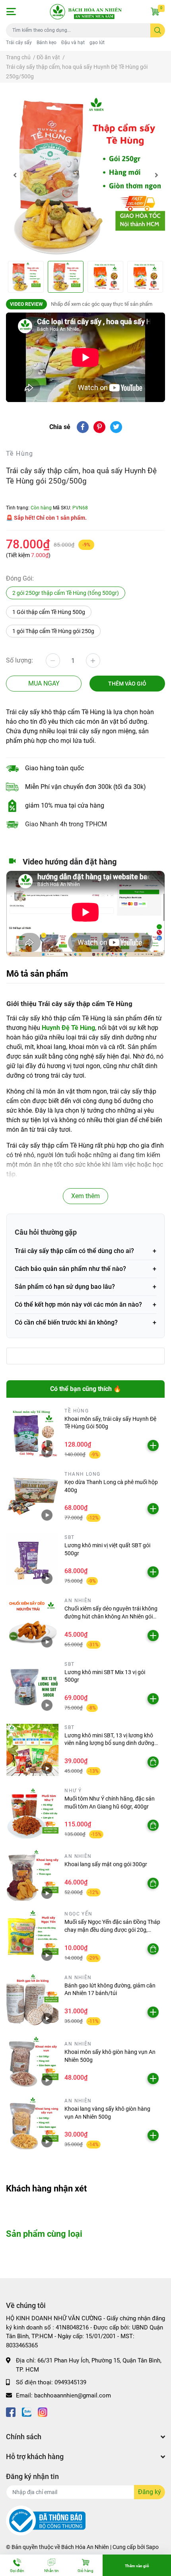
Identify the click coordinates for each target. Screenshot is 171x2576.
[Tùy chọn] (153, 1762)
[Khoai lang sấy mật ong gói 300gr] (32, 1875)
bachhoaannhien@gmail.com (73, 2395)
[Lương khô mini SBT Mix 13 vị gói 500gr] (32, 1687)
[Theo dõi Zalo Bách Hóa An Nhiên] (27, 2411)
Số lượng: (19, 660)
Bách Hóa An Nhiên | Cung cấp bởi (104, 2547)
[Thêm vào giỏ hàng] (153, 1445)
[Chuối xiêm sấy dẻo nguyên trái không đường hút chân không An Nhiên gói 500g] (32, 1623)
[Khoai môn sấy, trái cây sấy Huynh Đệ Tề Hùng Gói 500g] (32, 1433)
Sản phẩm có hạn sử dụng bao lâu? (65, 1287)
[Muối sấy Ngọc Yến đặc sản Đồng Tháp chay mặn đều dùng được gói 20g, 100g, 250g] (32, 1936)
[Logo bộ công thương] (46, 2520)
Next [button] (156, 175)
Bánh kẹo (47, 43)
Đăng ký (150, 2492)
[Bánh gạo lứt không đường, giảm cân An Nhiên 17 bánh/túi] (32, 2000)
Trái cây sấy (19, 43)
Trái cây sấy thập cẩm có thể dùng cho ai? (74, 1251)
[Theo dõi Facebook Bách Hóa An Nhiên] (11, 2411)
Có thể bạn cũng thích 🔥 (86, 1389)
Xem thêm (85, 1196)
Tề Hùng (20, 454)
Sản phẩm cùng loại (44, 2234)
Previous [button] (15, 175)
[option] (85, 175)
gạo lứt (97, 43)
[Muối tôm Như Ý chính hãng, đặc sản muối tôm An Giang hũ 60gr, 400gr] (32, 1813)
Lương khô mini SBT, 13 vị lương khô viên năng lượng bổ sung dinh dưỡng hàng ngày (109, 1743)
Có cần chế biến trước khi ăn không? (66, 1322)
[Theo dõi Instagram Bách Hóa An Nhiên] (43, 2411)
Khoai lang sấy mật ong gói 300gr (106, 1864)
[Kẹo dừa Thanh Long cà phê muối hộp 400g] (32, 1497)
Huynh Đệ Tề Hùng (68, 1028)
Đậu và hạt (73, 43)
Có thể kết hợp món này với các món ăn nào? (78, 1305)
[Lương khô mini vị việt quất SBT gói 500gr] (32, 1560)
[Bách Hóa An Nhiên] (86, 12)
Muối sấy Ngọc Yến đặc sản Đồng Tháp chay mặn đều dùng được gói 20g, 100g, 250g (112, 1930)
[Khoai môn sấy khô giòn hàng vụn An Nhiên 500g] (32, 2062)
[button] (11, 12)
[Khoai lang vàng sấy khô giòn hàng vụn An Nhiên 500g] (32, 2123)
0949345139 (70, 2382)
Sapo (152, 2547)
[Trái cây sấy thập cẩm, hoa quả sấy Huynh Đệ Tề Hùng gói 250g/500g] (85, 175)
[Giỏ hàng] (155, 12)
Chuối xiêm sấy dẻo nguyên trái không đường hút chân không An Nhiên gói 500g (111, 1616)
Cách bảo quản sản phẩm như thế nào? (70, 1269)
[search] (158, 30)
